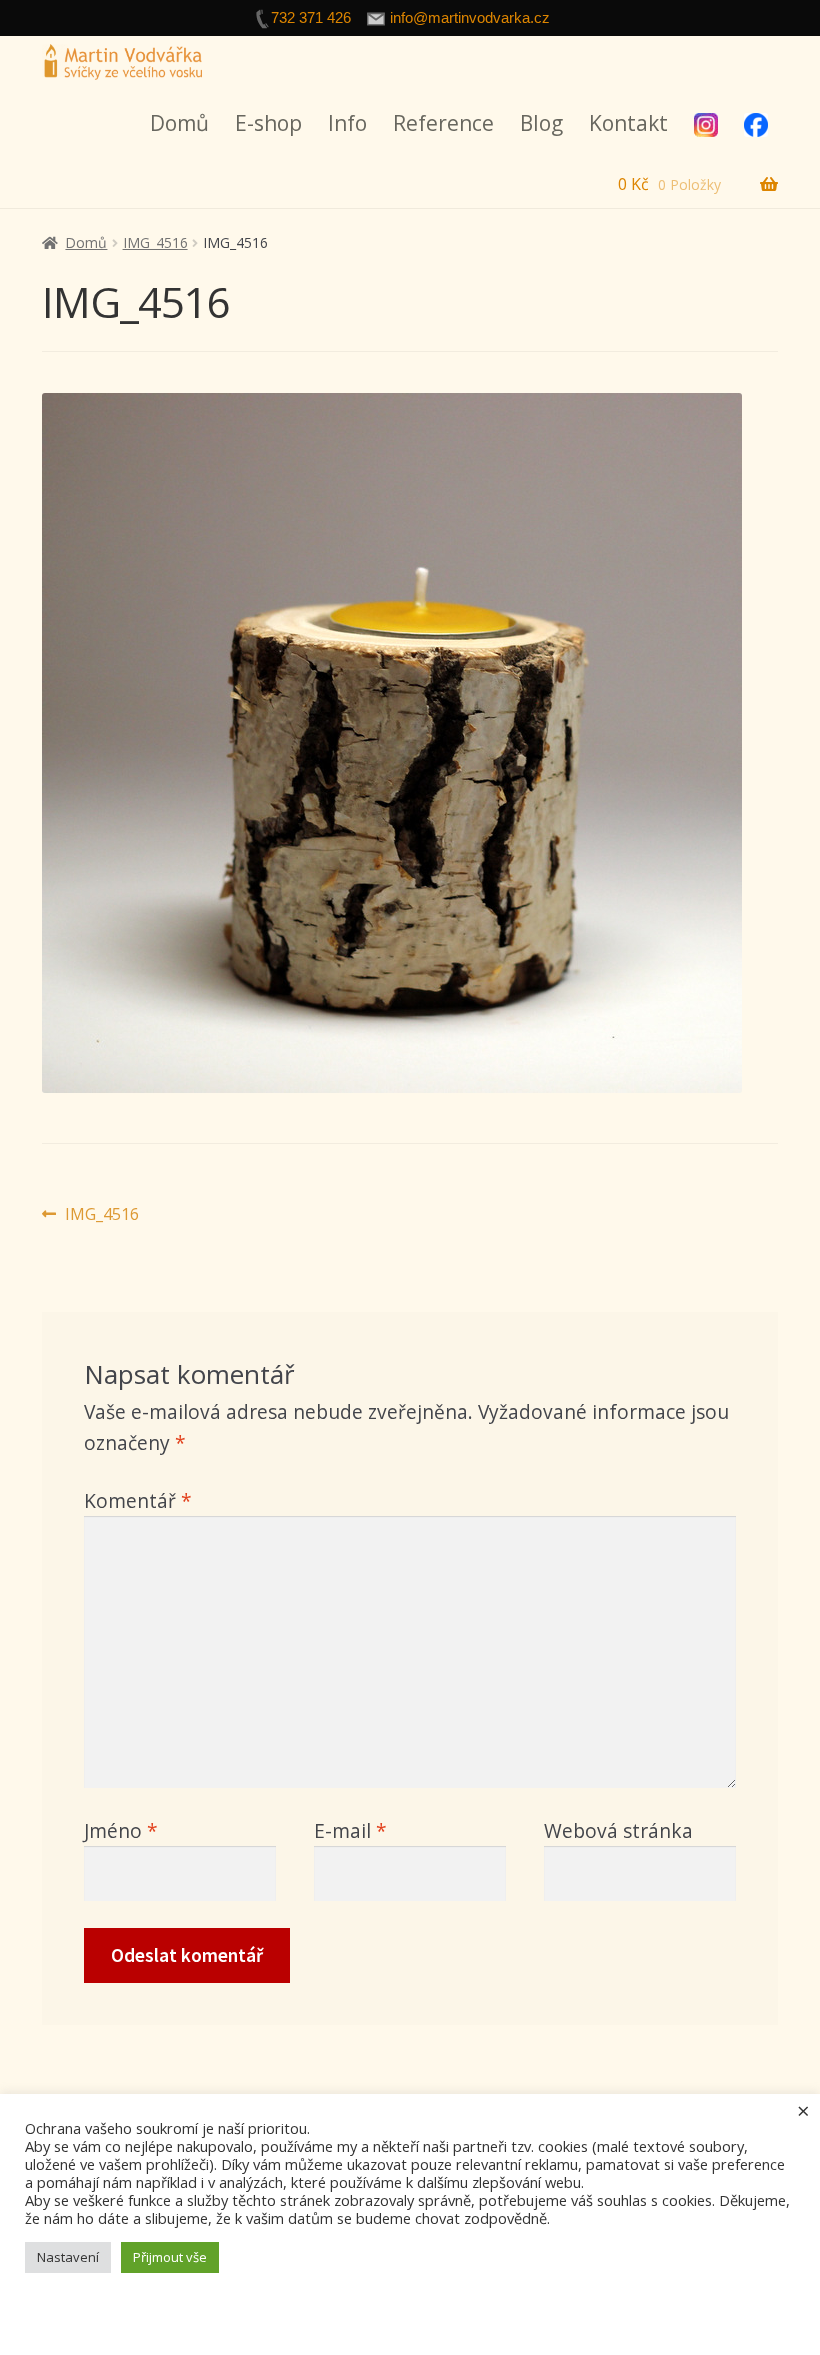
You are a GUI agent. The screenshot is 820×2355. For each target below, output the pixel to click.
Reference (443, 123)
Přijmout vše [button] (170, 2257)
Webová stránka (618, 1830)
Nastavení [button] (68, 2257)
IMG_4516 (155, 242)
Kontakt (628, 123)
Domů (179, 123)
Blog (541, 123)
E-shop (268, 123)
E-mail (350, 1830)
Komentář (138, 1500)
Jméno (121, 1830)
